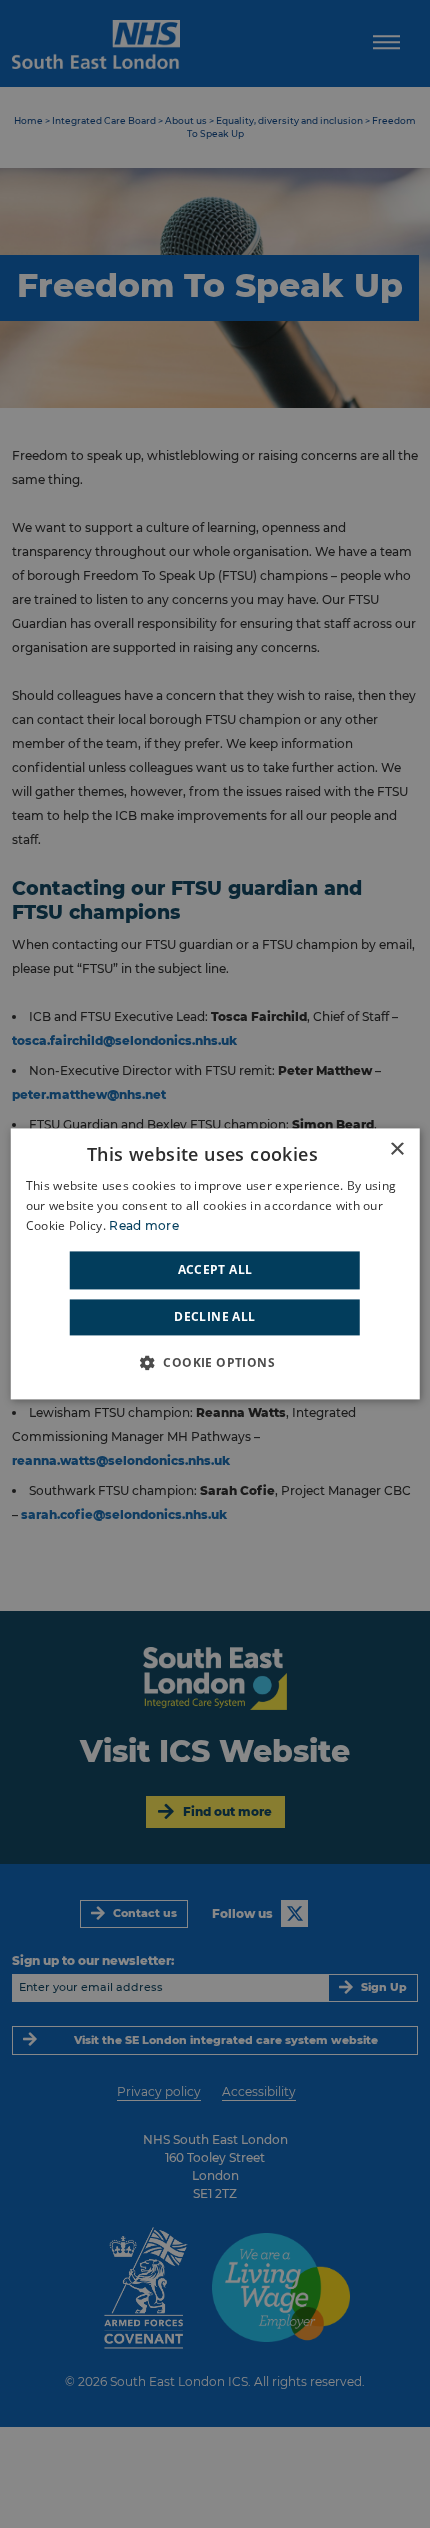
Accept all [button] (215, 1269)
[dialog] (215, 1263)
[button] (215, 1363)
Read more (144, 1225)
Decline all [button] (214, 1317)
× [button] (396, 1149)
